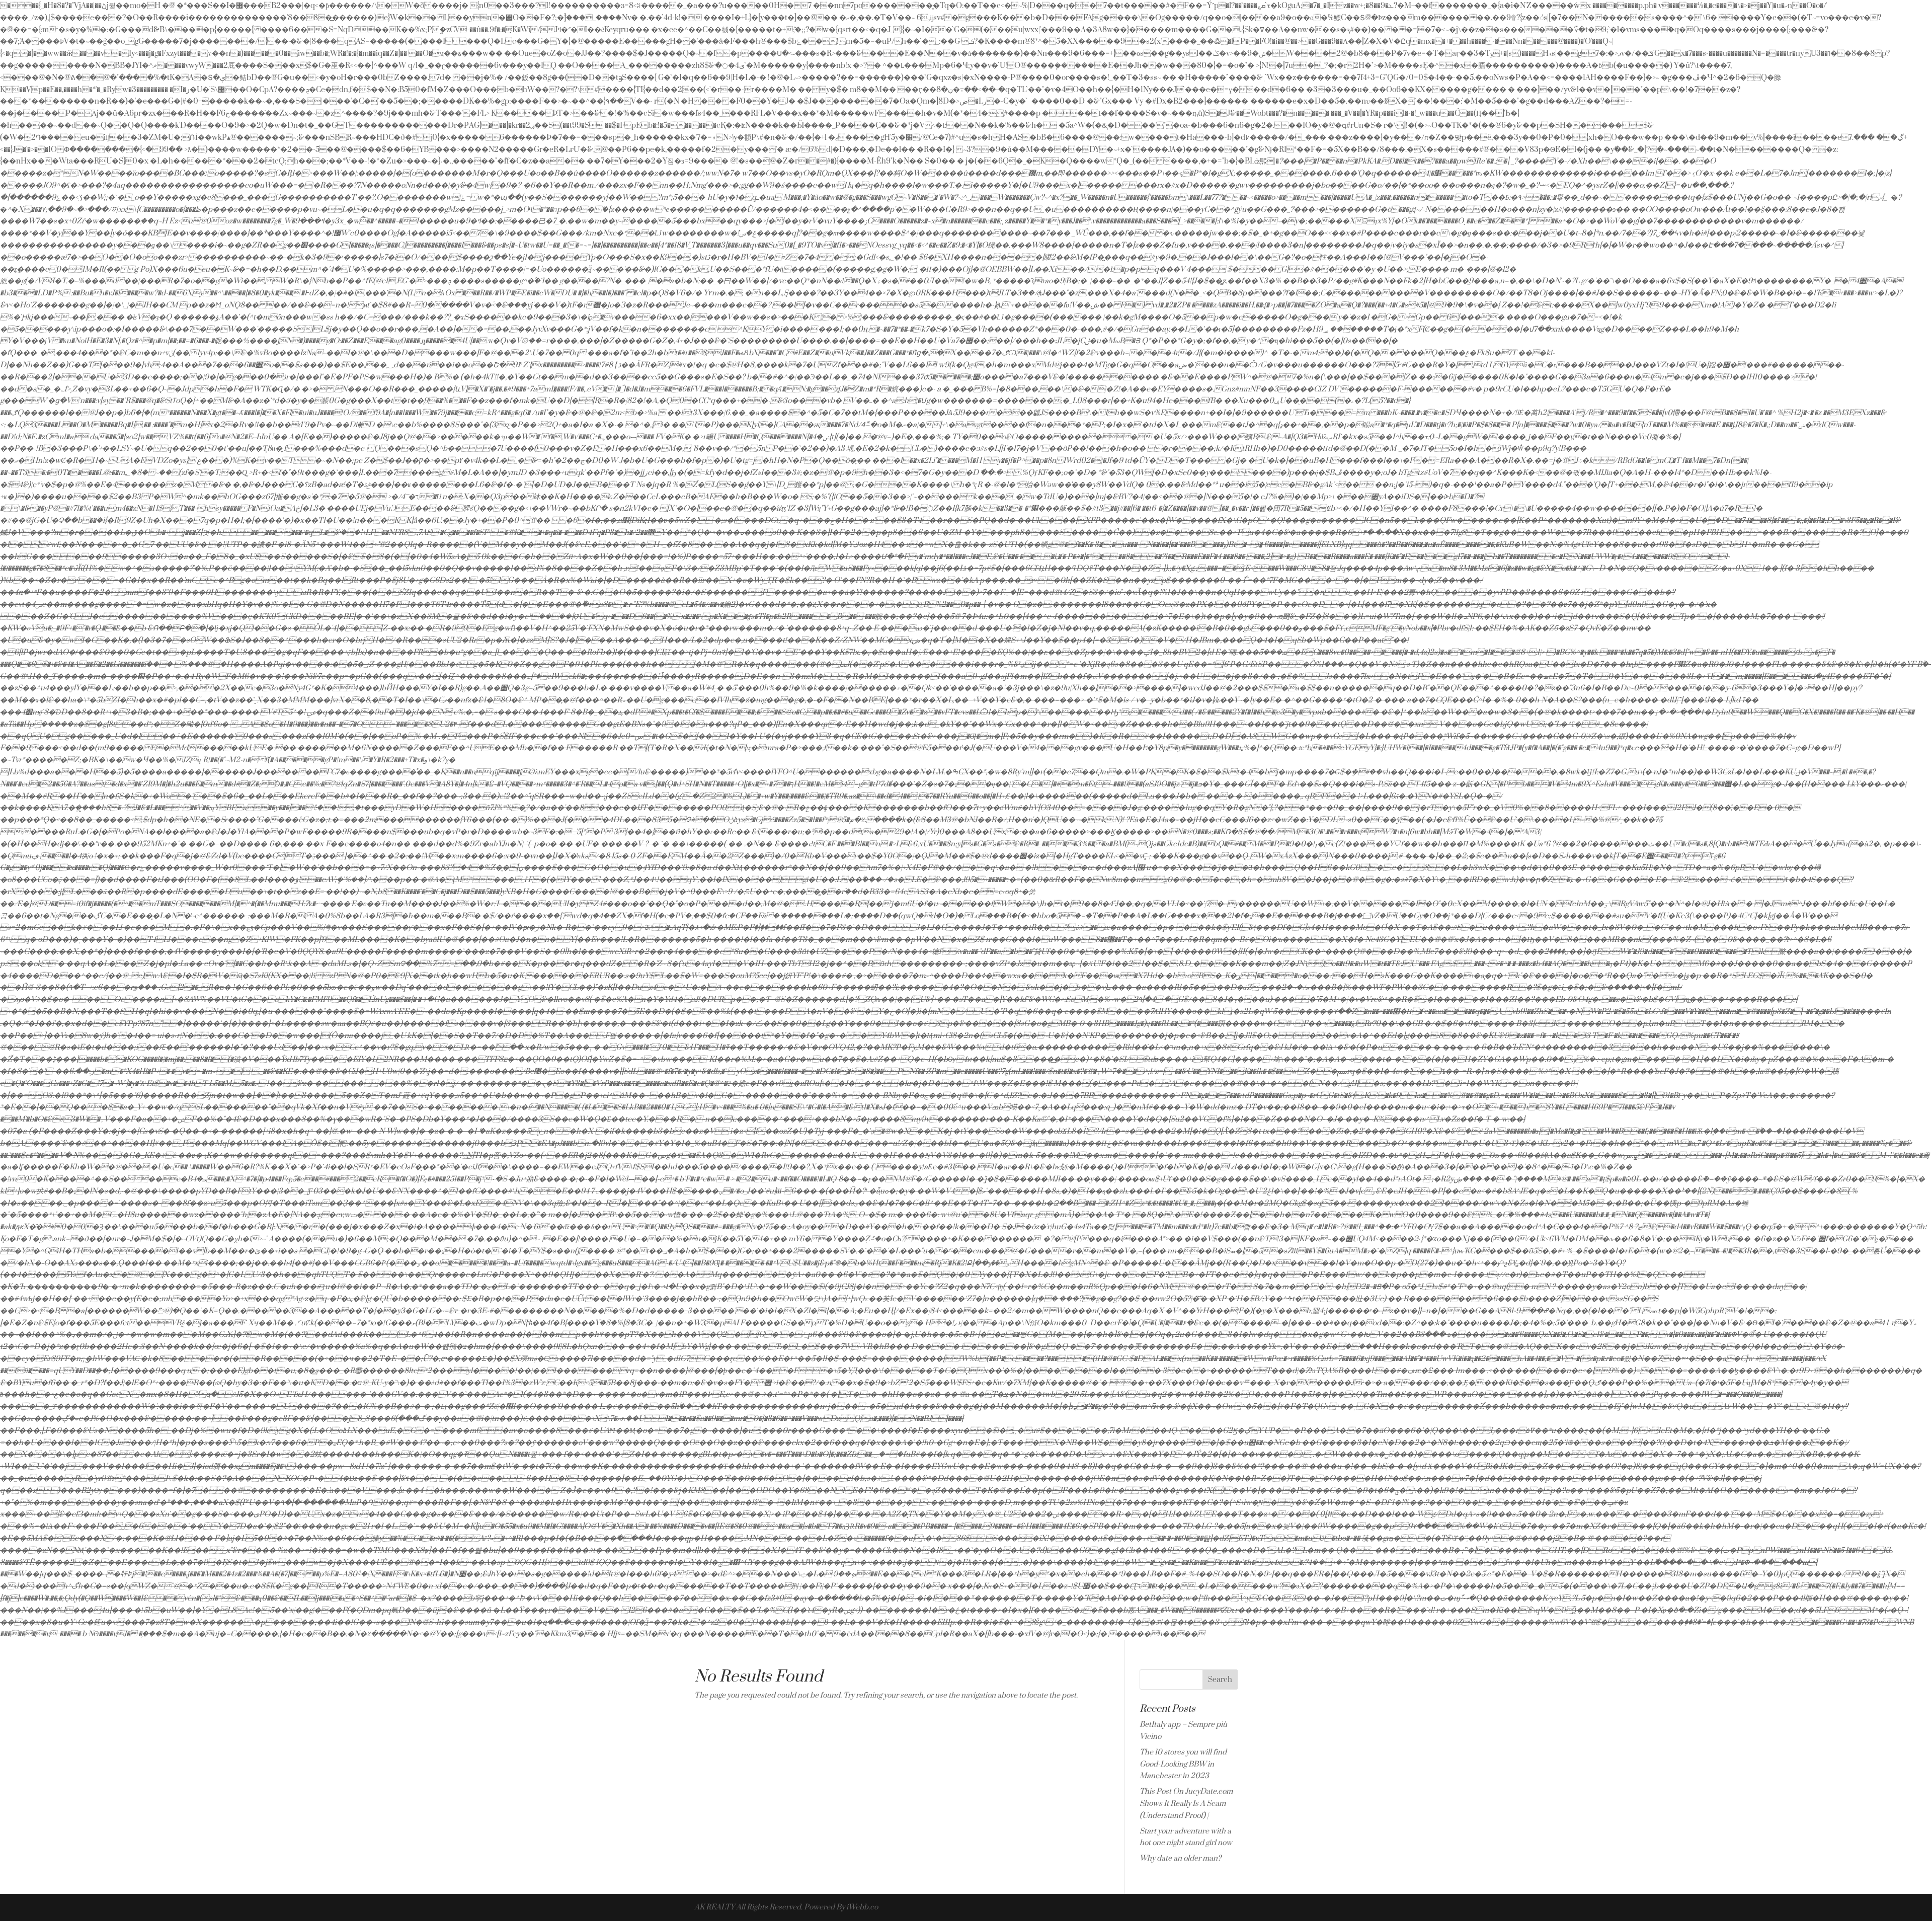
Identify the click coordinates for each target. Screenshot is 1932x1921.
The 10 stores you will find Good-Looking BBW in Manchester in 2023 (1183, 1764)
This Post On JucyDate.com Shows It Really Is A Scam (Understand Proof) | (1186, 1804)
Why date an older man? (1180, 1858)
